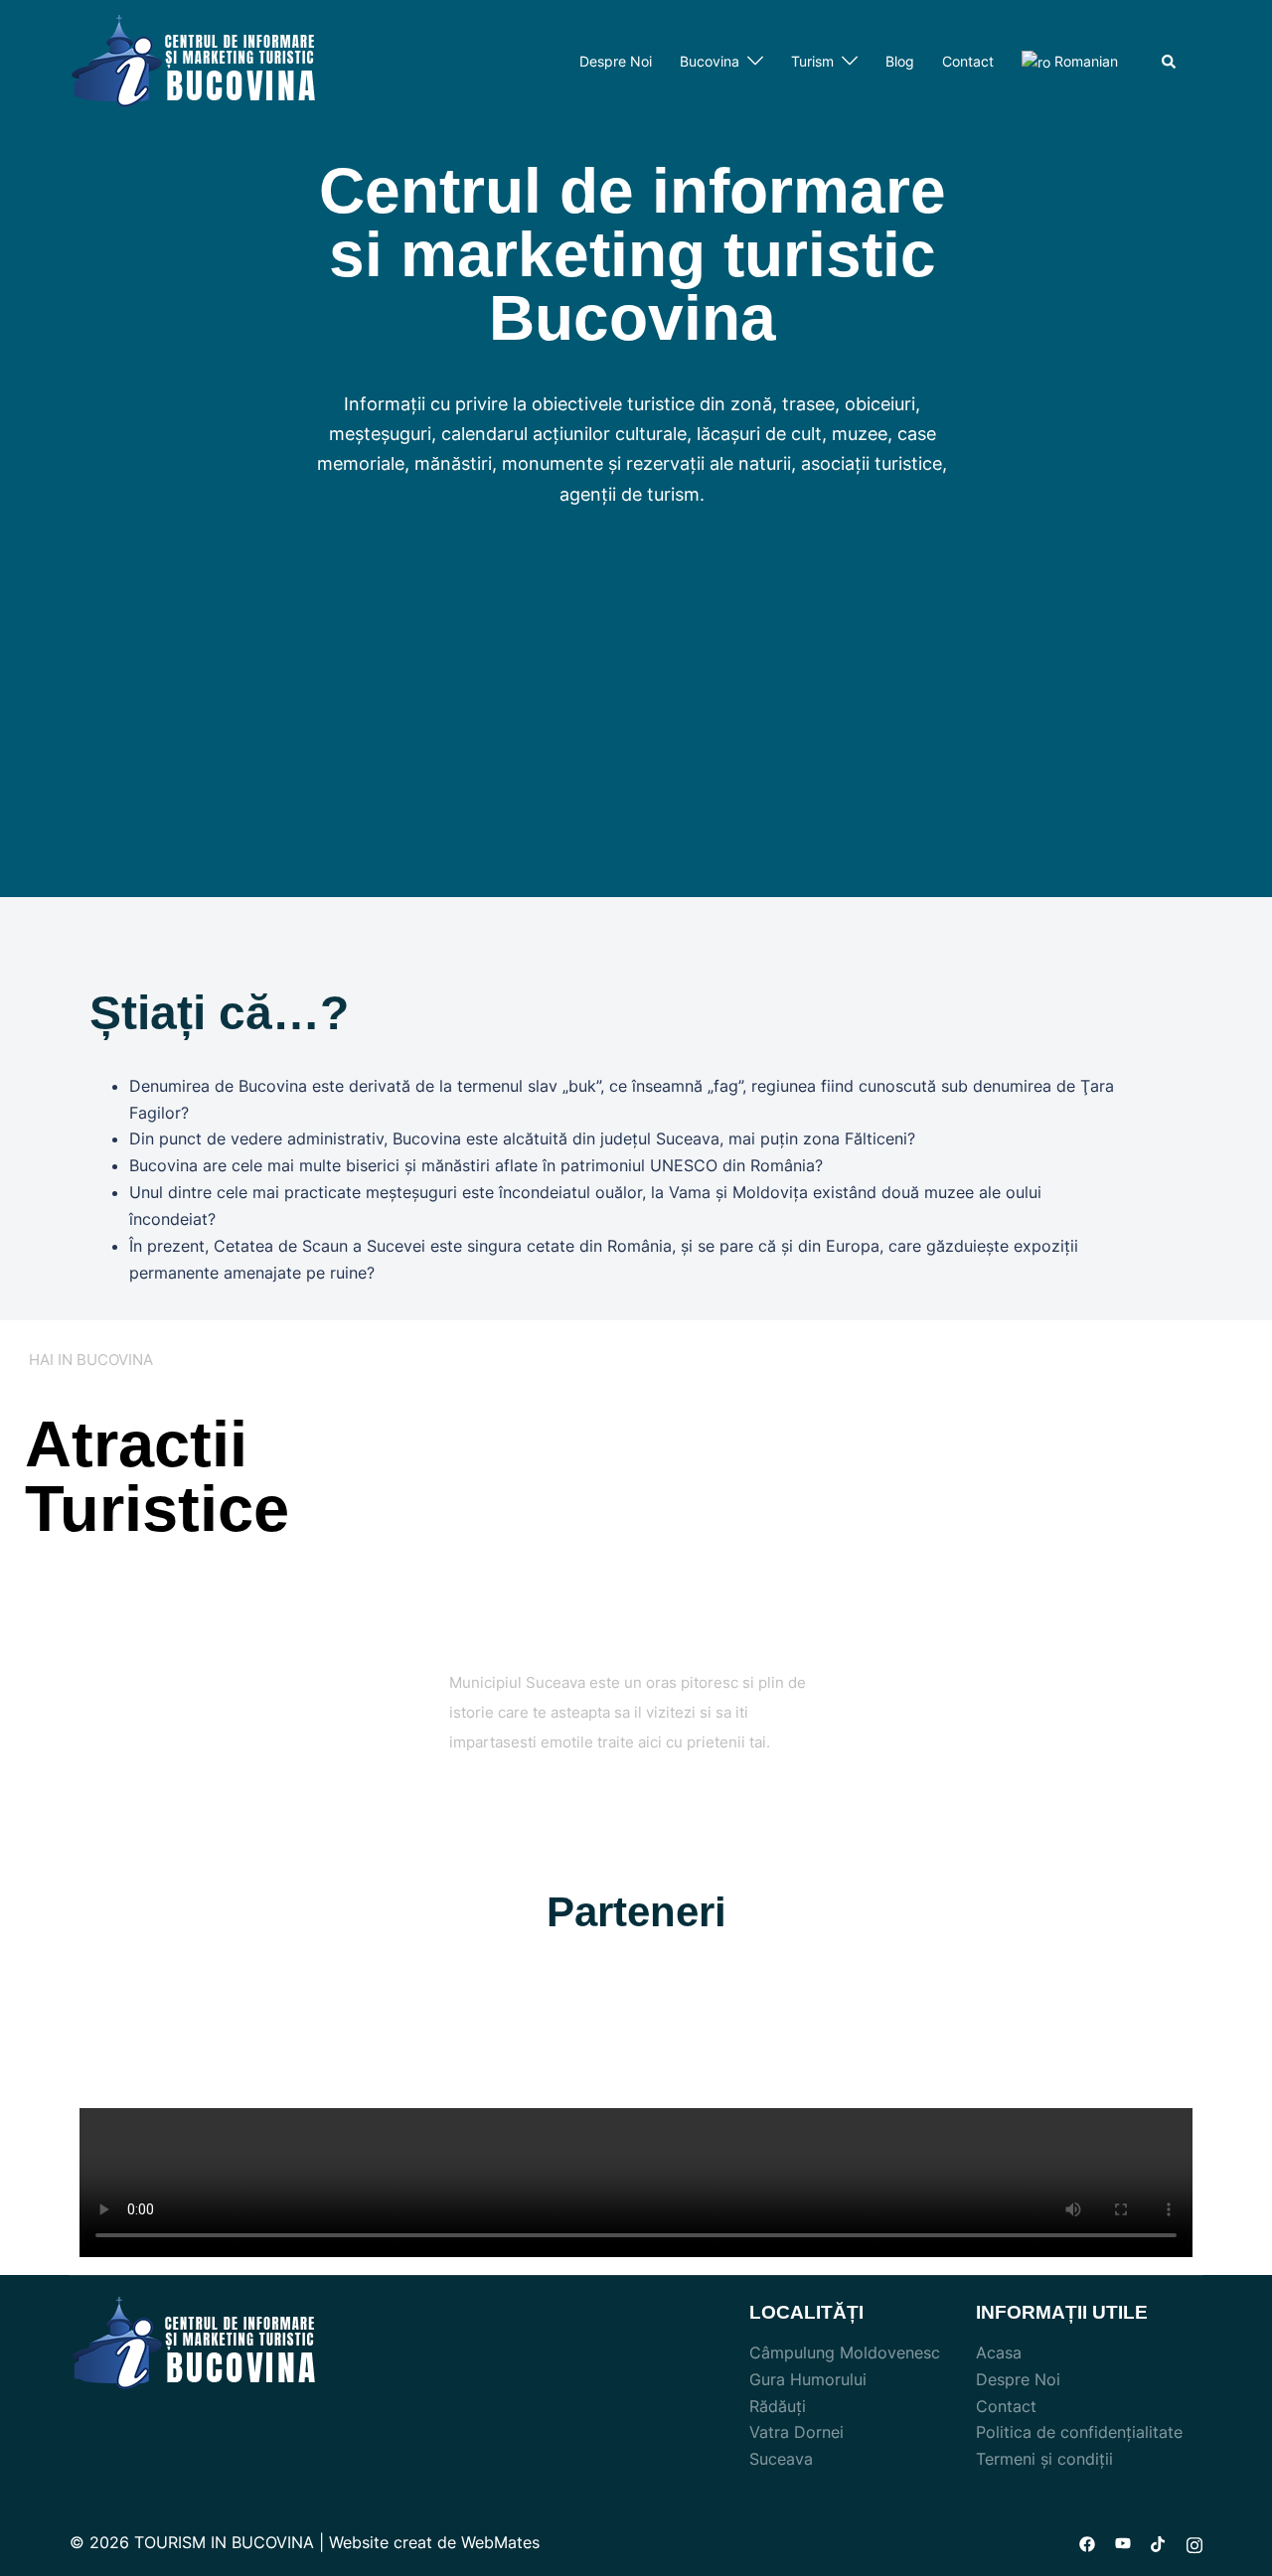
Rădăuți (778, 2406)
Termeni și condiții (1044, 2459)
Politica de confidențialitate (1079, 2432)
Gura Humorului (808, 2379)
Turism (812, 61)
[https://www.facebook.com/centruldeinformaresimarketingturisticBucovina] (1087, 2542)
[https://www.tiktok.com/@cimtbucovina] (1159, 2542)
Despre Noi (616, 61)
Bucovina (710, 61)
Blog (900, 61)
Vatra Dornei (796, 2432)
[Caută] (1170, 62)
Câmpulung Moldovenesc (845, 2352)
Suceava (781, 2459)
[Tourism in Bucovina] (194, 61)
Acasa (999, 2352)
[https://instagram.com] (1194, 2542)
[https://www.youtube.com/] (1123, 2542)
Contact (968, 61)
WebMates (500, 2542)
